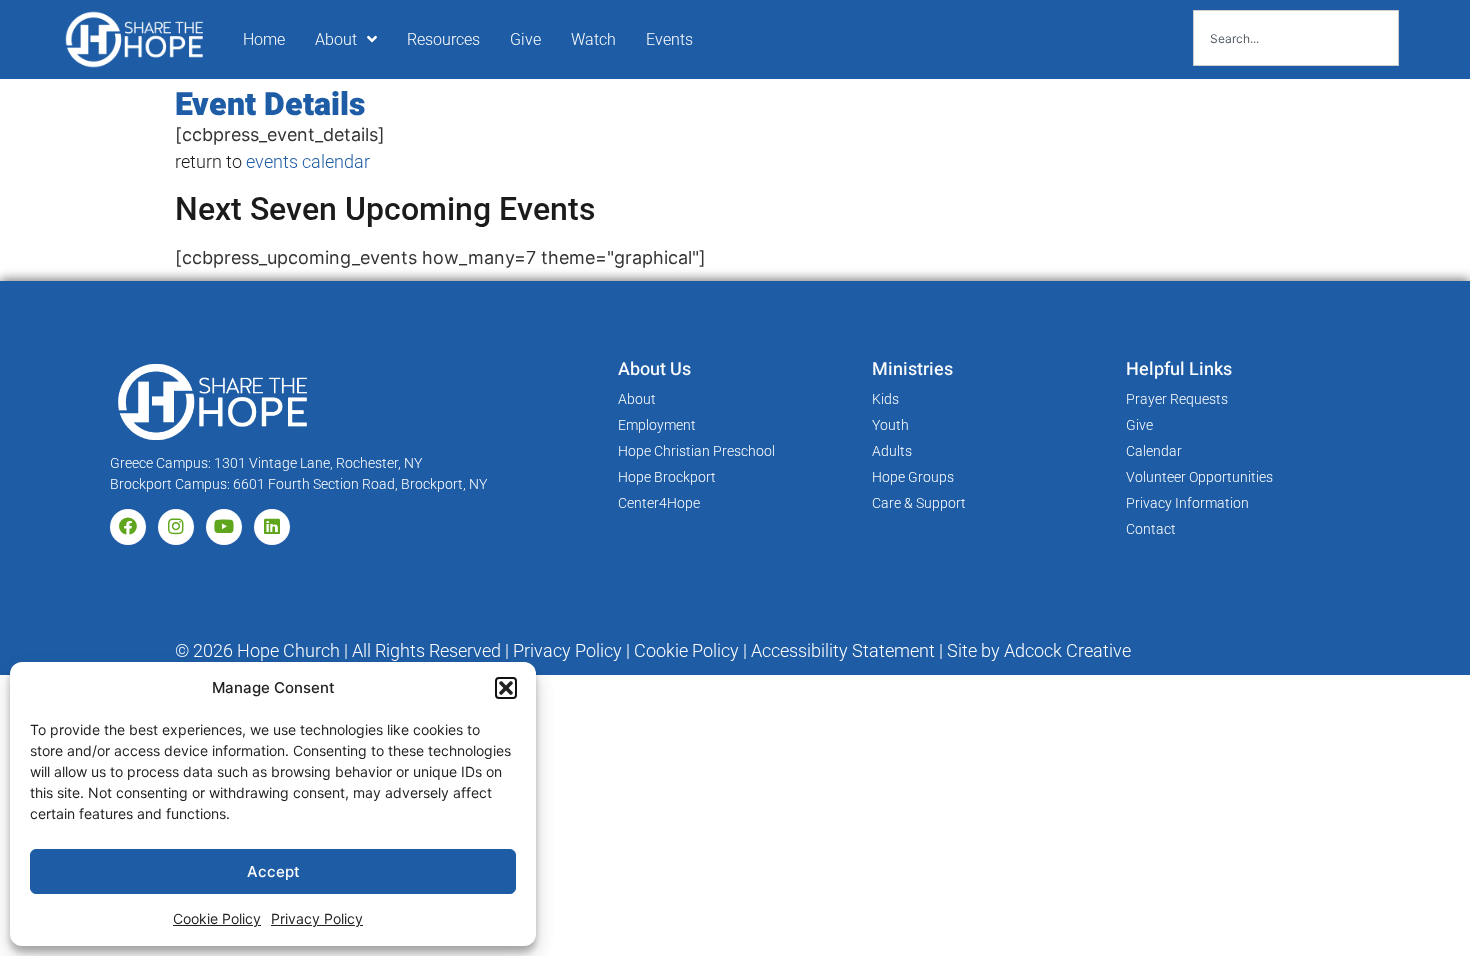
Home (264, 39)
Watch (593, 39)
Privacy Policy (317, 918)
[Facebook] (128, 527)
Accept (273, 871)
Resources (443, 39)
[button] (506, 688)
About (336, 39)
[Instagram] (176, 527)
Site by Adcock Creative (1037, 650)
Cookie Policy (217, 918)
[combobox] (1296, 38)
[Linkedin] (272, 527)
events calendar (308, 161)
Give (525, 39)
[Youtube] (224, 527)
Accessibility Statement (843, 650)
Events (669, 39)
